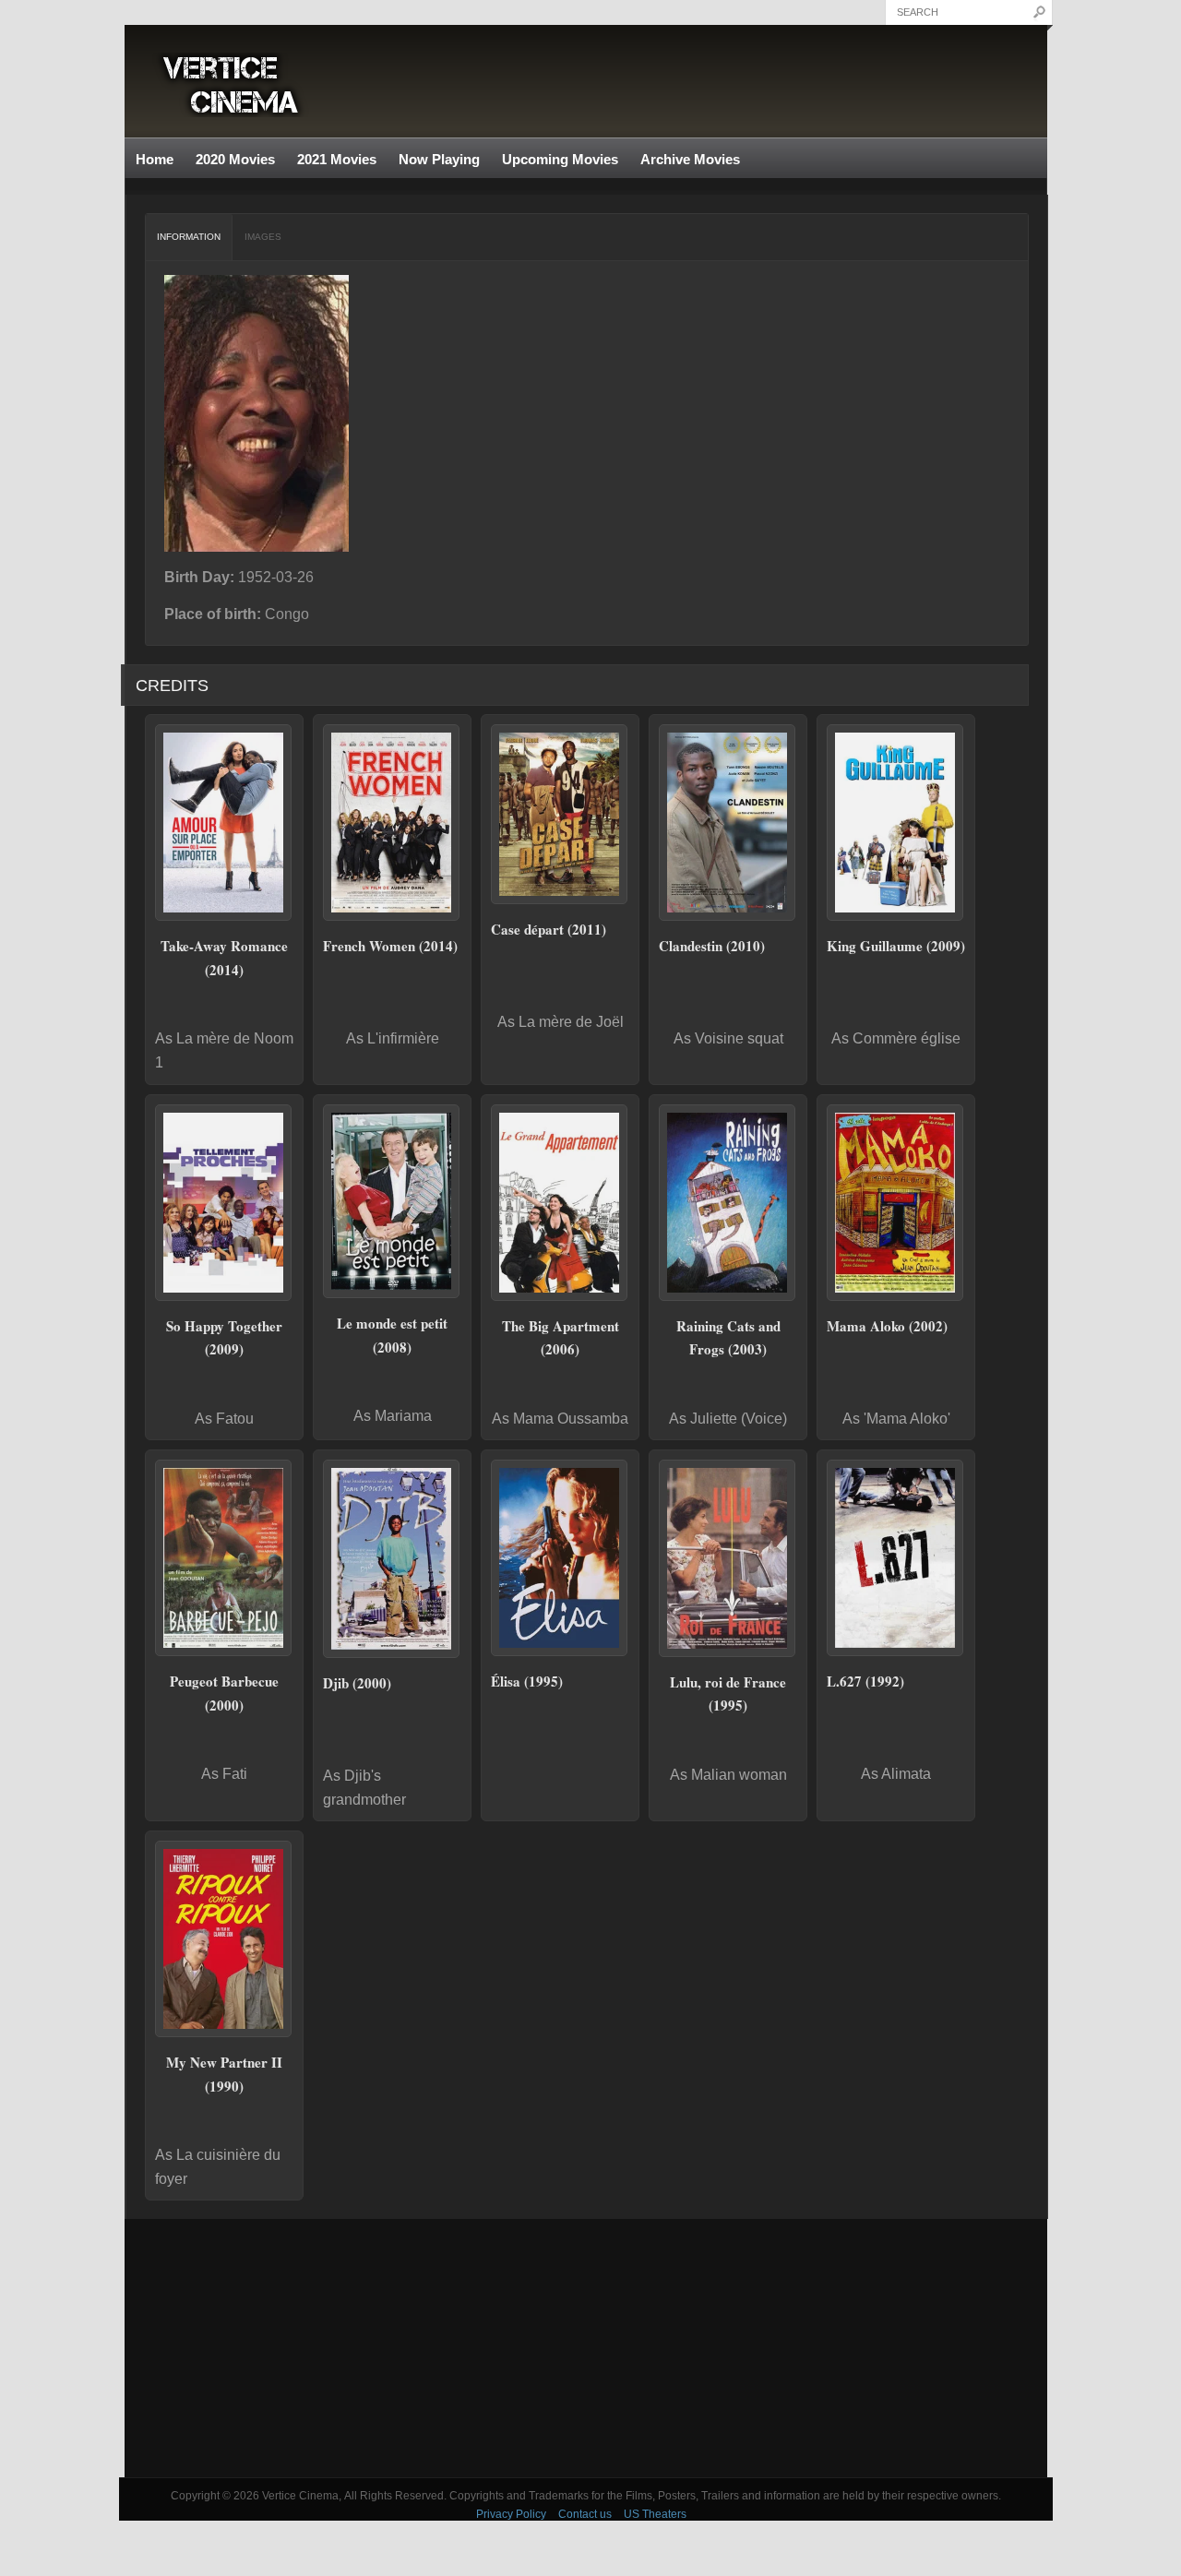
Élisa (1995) (527, 1681)
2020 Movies (235, 159)
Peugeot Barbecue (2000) (224, 1693)
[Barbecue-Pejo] (224, 1558)
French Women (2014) (390, 946)
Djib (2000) (357, 1683)
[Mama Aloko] (896, 1203)
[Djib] (392, 1559)
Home (155, 159)
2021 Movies (337, 159)
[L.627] (896, 1558)
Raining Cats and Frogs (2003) (728, 1338)
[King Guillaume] (896, 823)
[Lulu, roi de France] (728, 1558)
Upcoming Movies (560, 159)
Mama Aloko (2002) (887, 1326)
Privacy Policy (511, 2514)
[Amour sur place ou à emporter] (224, 823)
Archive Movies (685, 160)
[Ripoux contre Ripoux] (224, 1939)
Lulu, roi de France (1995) (728, 1694)
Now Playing (439, 159)
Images (263, 237)
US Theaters (655, 2514)
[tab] (189, 237)
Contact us (585, 2514)
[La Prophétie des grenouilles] (728, 1203)
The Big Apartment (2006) (561, 1338)
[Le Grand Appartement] (560, 1203)
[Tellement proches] (224, 1203)
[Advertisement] (586, 2348)
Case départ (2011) (549, 929)
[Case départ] (560, 814)
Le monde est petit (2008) (392, 1335)
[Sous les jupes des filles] (392, 823)
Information (189, 237)
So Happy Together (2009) (224, 1338)
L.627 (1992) (865, 1681)
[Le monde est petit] (392, 1201)
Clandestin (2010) (712, 946)
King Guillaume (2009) (896, 946)
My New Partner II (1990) (224, 2074)
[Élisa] (560, 1558)
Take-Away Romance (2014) (224, 958)
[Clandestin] (728, 823)
